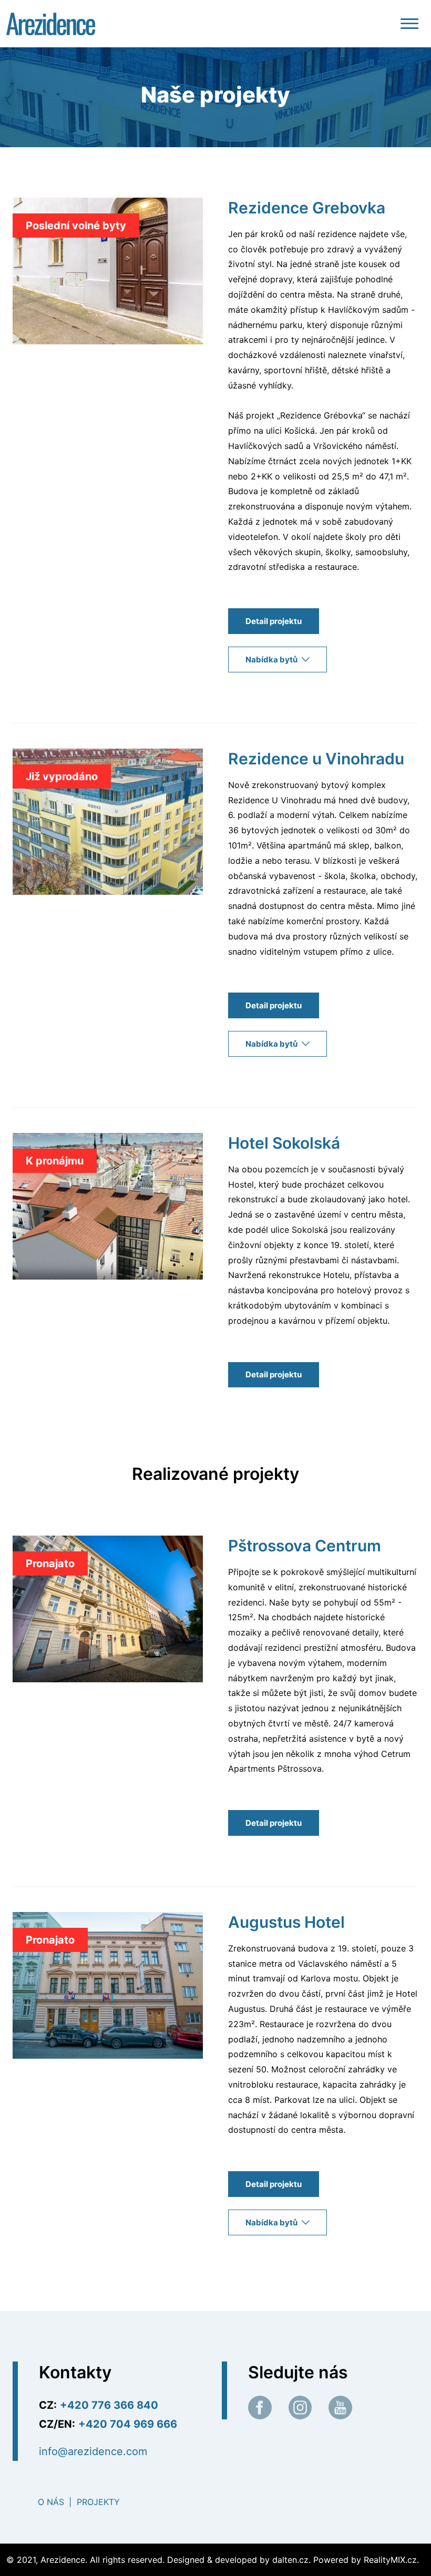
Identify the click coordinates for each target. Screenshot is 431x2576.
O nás (51, 2502)
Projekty (98, 2502)
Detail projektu (274, 621)
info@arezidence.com (93, 2451)
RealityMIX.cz (390, 2560)
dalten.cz (290, 2560)
